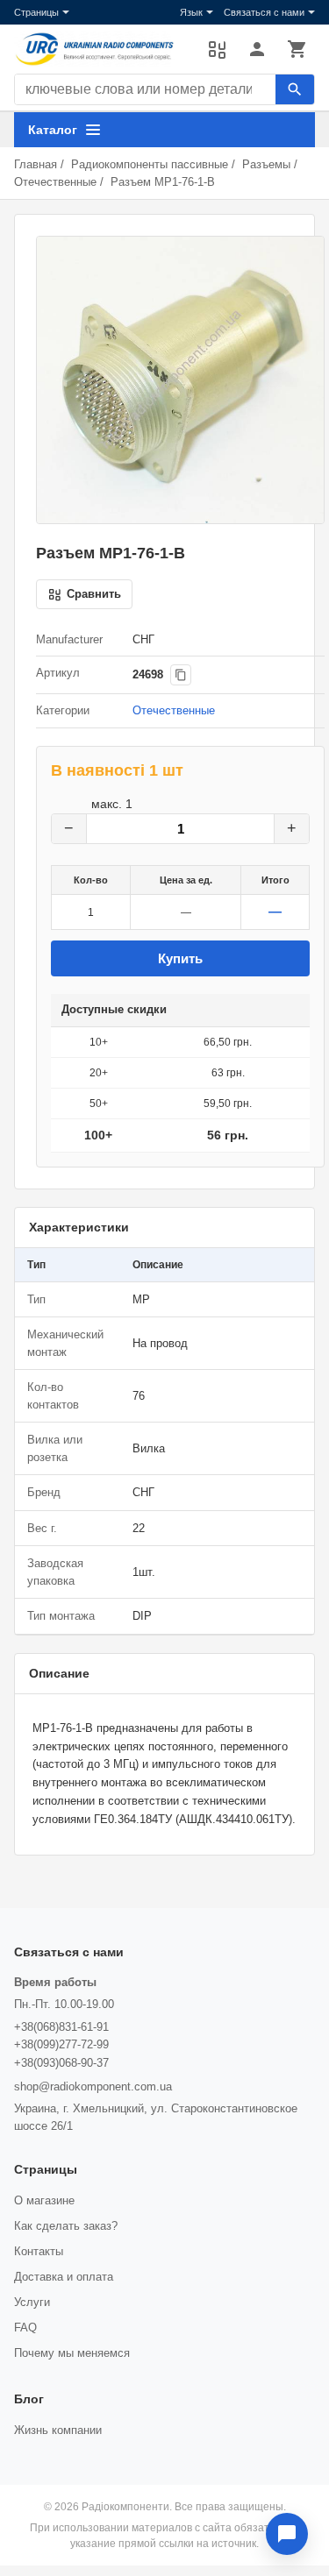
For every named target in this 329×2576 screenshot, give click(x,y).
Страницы (36, 12)
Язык (191, 12)
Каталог (53, 130)
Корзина (297, 49)
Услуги (32, 2302)
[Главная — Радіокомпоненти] (102, 49)
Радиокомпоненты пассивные (150, 164)
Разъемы (266, 164)
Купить (180, 958)
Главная (36, 164)
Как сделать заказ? (66, 2226)
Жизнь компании (58, 2430)
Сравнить (217, 49)
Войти (257, 49)
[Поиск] (295, 89)
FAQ (25, 2328)
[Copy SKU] (181, 675)
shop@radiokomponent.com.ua (93, 2086)
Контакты (39, 2251)
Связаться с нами (264, 12)
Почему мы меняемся (72, 2353)
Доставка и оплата (64, 2277)
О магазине (44, 2200)
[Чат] (287, 2534)
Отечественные (55, 182)
